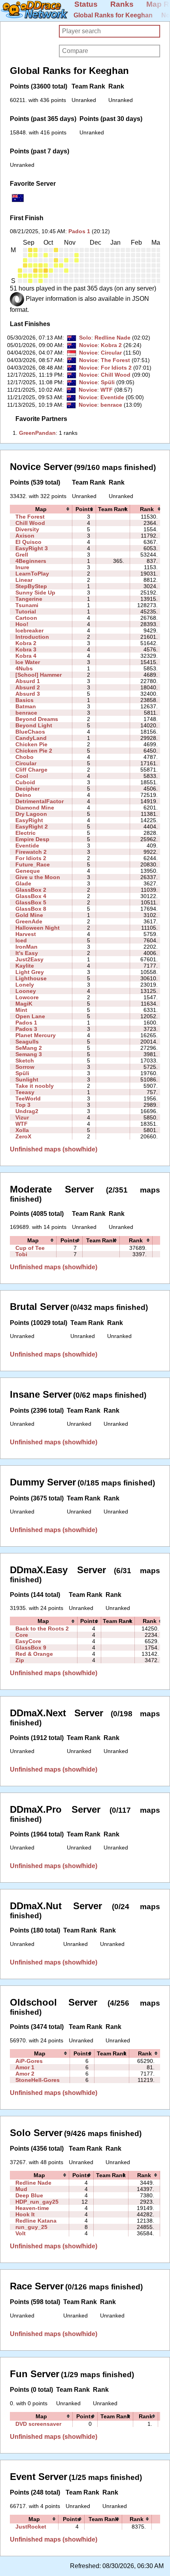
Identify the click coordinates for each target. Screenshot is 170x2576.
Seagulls (27, 1042)
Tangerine (29, 599)
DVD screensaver (38, 2424)
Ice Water (28, 662)
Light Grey (30, 972)
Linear (24, 580)
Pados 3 (26, 1029)
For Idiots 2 (116, 368)
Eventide (112, 397)
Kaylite (25, 966)
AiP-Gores (29, 2061)
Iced (21, 940)
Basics (25, 700)
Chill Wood (116, 375)
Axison (25, 536)
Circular (111, 353)
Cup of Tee (30, 1248)
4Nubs (24, 668)
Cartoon (26, 618)
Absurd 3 (28, 694)
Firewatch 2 (31, 852)
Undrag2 (27, 1111)
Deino (23, 795)
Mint (21, 1010)
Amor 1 (25, 2067)
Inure (22, 567)
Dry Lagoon (31, 814)
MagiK (24, 1004)
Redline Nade (112, 338)
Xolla (22, 1130)
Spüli (108, 382)
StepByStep (31, 586)
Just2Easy (29, 959)
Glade (23, 883)
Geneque (28, 871)
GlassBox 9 (31, 1648)
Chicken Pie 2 (34, 751)
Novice (88, 345)
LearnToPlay (32, 574)
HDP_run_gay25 (37, 2202)
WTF (107, 390)
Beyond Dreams (37, 719)
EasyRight (29, 820)
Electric (25, 833)
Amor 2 (25, 2074)
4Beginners (31, 561)
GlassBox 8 (31, 909)
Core (22, 1635)
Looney (26, 991)
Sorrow (25, 1067)
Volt (21, 2233)
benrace (111, 405)
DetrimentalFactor (40, 801)
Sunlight (27, 1079)
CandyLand (31, 738)
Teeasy (25, 1092)
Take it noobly (35, 1086)
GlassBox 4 (31, 896)
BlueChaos (30, 732)
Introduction (32, 637)
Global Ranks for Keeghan (113, 15)
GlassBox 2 (31, 890)
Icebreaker (29, 630)
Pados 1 (79, 231)
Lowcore (27, 997)
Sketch (25, 1061)
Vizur (22, 1117)
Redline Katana (36, 2221)
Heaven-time (32, 2208)
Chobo (25, 757)
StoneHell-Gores (38, 2080)
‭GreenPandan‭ (37, 433)
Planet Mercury (36, 1035)
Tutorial (26, 611)
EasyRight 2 (32, 827)
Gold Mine (29, 915)
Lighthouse (31, 978)
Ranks (122, 4)
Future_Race (33, 864)
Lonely (25, 985)
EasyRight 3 (32, 548)
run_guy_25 (31, 2227)
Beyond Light (34, 725)
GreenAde (29, 921)
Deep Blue (29, 2195)
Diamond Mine (35, 808)
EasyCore (28, 1641)
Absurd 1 (28, 681)
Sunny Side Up (35, 593)
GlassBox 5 (31, 902)
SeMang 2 (29, 1048)
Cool (22, 776)
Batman (26, 706)
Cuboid (25, 782)
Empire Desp (32, 839)
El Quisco (28, 542)
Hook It (25, 2214)
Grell (22, 555)
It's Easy (27, 953)
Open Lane (30, 1016)
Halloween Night (38, 928)
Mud (21, 2189)
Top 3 (23, 1105)
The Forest (115, 360)
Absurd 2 (28, 687)
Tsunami (27, 605)
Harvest (26, 934)
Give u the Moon (38, 877)
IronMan (26, 947)
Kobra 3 (26, 649)
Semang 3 (29, 1054)
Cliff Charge (31, 770)
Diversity (27, 529)
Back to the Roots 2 (42, 1629)
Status (86, 4)
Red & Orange (34, 1654)
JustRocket (31, 2527)
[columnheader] (41, 509)
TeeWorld (28, 1098)
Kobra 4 (26, 656)
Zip (20, 1660)
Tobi (21, 1254)
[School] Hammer (39, 675)
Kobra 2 (111, 345)
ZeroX (23, 1136)
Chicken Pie (31, 744)
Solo (85, 338)
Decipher (27, 789)
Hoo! (22, 624)
